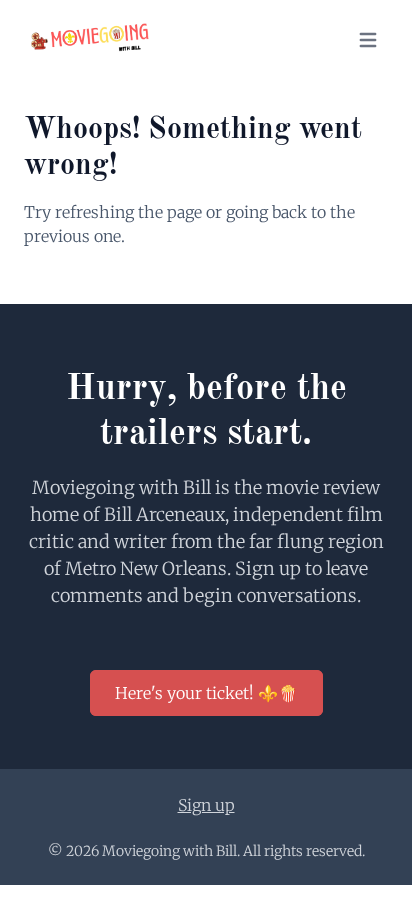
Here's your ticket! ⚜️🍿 (206, 693)
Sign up (206, 805)
